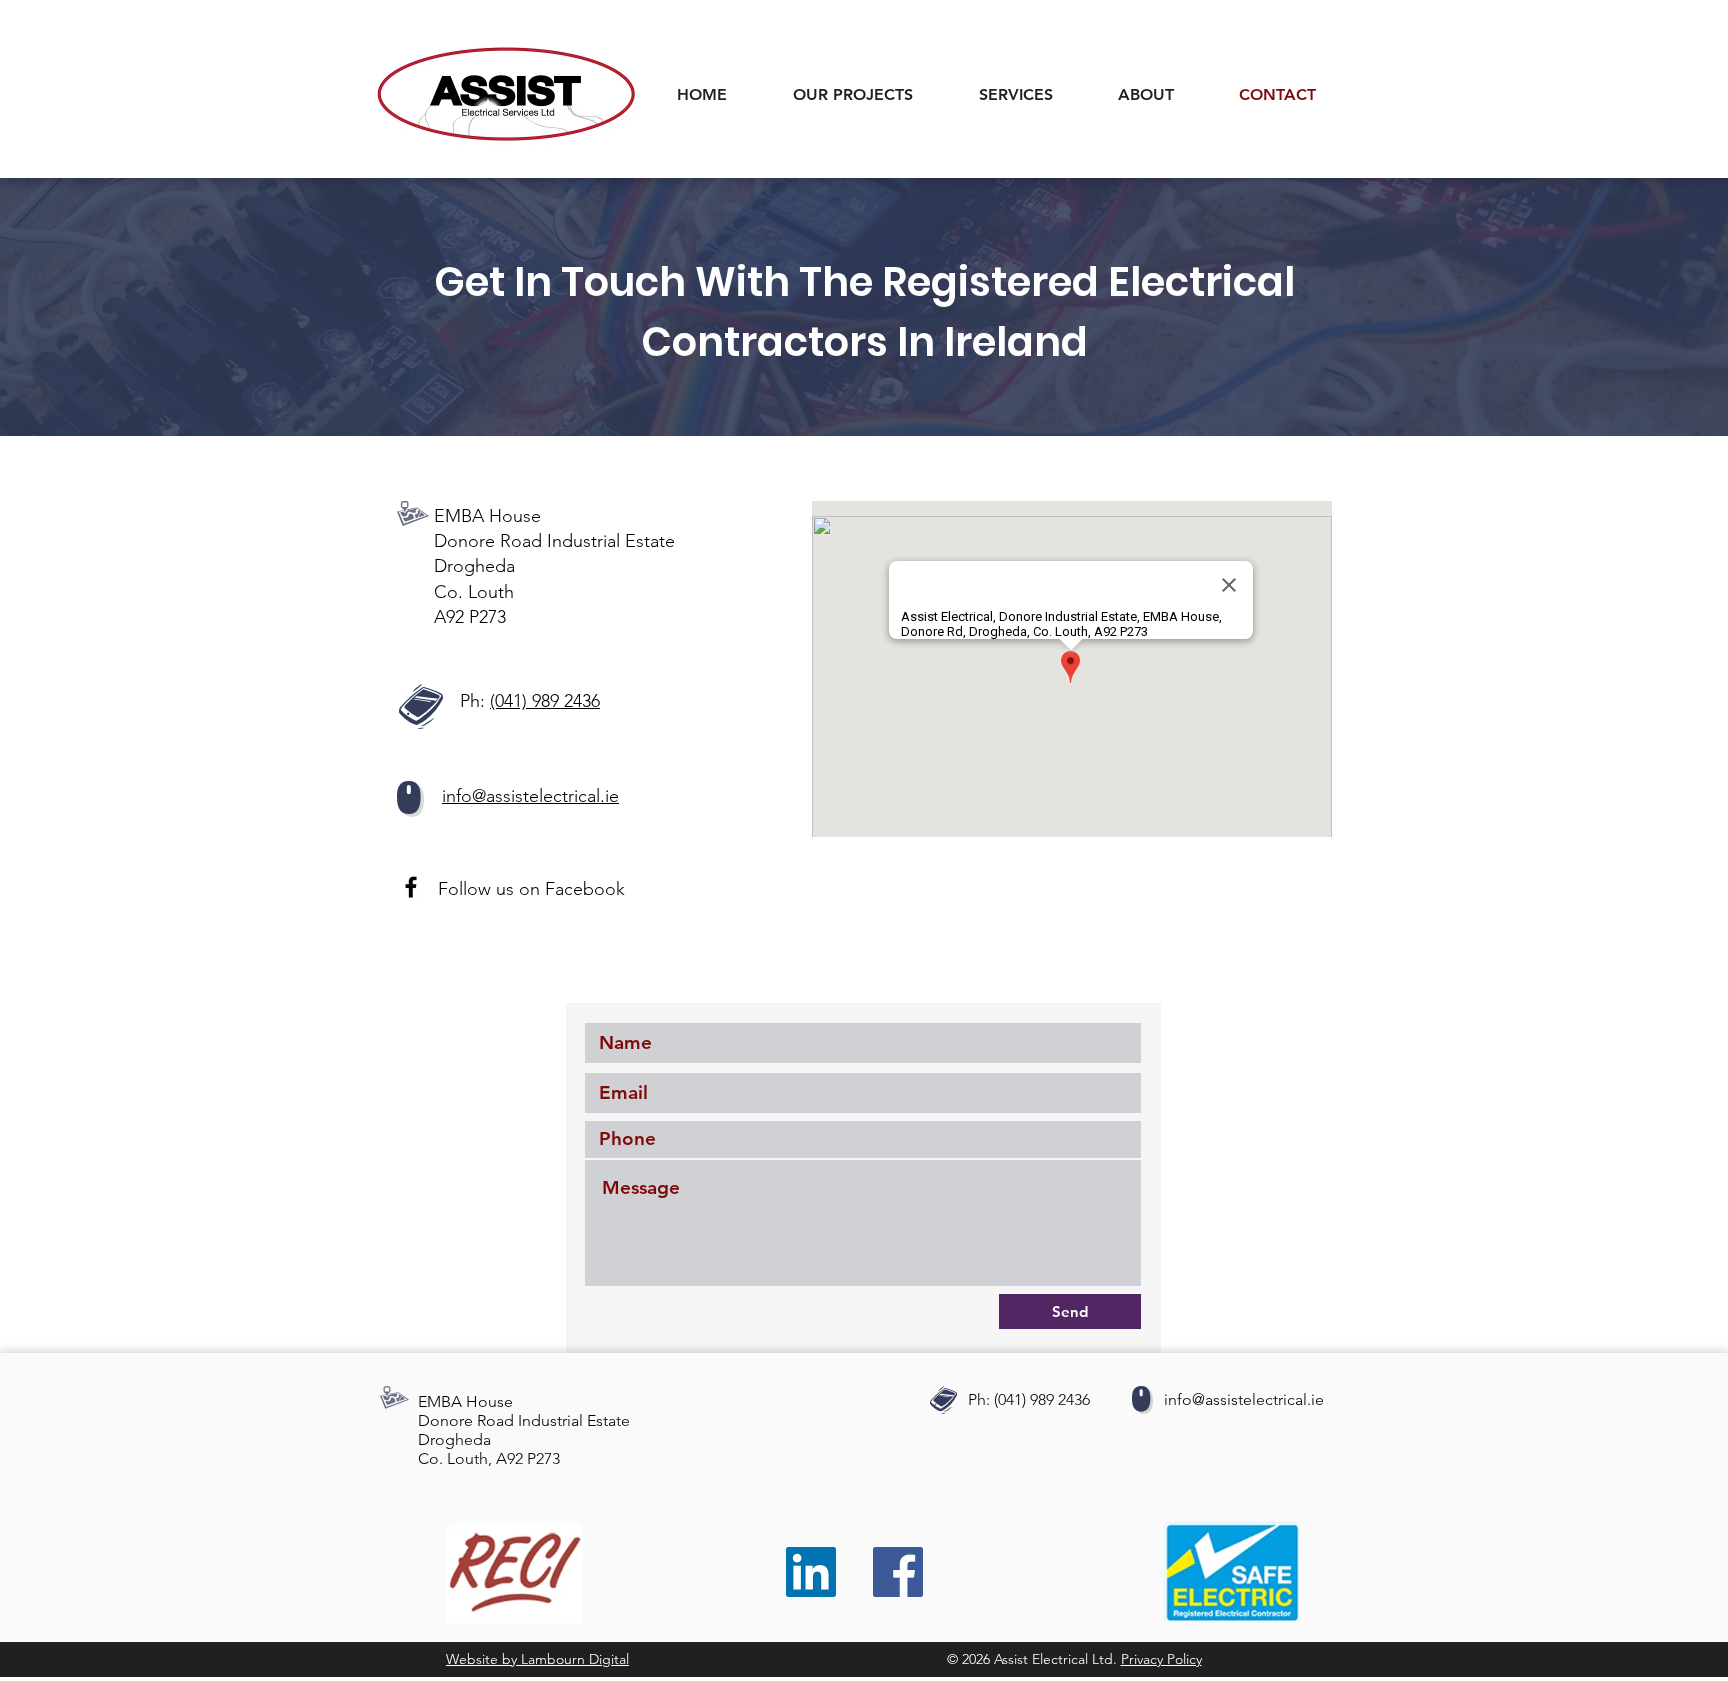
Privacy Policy (1161, 1659)
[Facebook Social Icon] (898, 1572)
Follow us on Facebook (531, 889)
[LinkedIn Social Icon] (811, 1572)
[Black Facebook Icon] (411, 887)
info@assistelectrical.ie (1244, 1399)
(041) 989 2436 (545, 701)
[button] (1033, 94)
